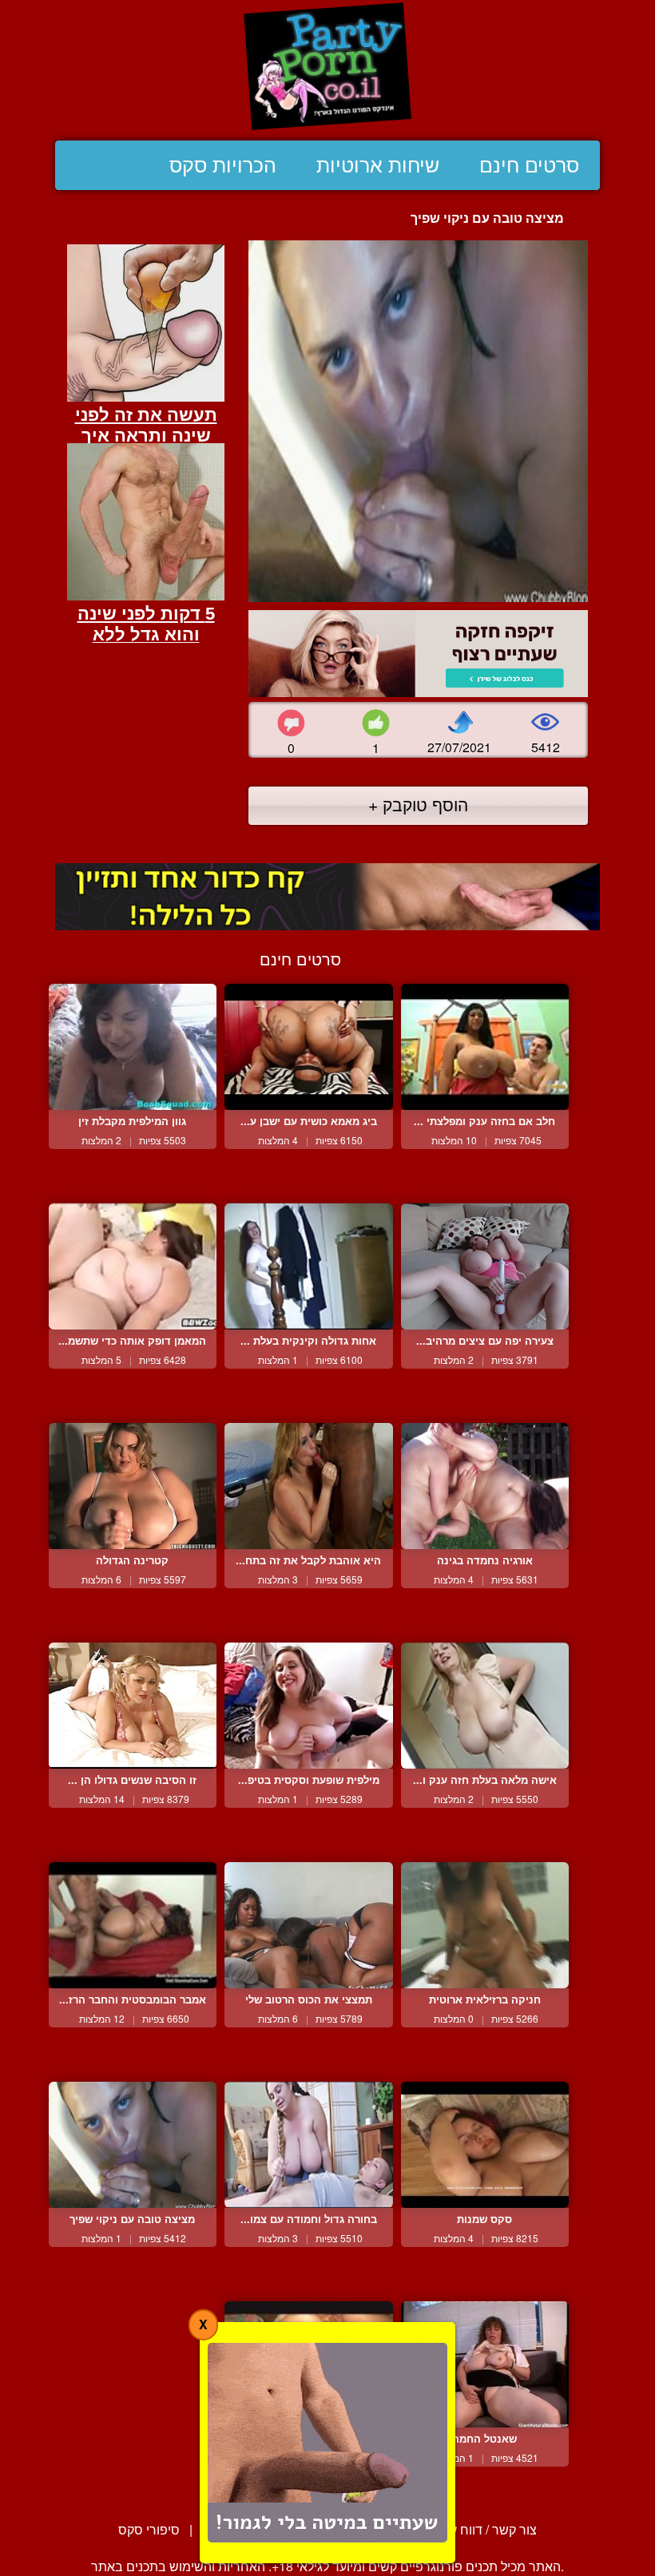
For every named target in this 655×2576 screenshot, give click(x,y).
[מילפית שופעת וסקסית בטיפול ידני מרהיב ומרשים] (308, 1706)
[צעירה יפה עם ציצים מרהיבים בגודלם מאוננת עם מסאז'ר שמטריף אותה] (485, 1266)
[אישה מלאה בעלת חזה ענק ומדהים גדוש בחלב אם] (485, 1706)
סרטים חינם (529, 165)
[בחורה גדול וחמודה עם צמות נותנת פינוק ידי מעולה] (308, 2145)
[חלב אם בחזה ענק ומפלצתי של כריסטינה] (485, 1047)
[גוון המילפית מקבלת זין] (133, 1047)
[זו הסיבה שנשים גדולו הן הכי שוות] (133, 1706)
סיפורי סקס (149, 2529)
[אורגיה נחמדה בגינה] (485, 1486)
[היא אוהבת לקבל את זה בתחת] (308, 1486)
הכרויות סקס (223, 165)
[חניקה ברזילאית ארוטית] (485, 1925)
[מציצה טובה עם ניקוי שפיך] (133, 2145)
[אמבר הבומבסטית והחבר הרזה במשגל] (133, 1925)
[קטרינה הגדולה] (133, 1486)
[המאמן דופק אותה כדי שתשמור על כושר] (133, 1266)
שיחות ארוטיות (378, 165)
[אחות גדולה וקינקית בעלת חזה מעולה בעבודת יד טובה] (308, 1266)
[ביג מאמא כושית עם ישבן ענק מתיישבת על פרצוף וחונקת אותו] (308, 1047)
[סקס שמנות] (485, 2145)
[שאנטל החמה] (485, 2364)
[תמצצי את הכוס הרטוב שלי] (308, 1925)
